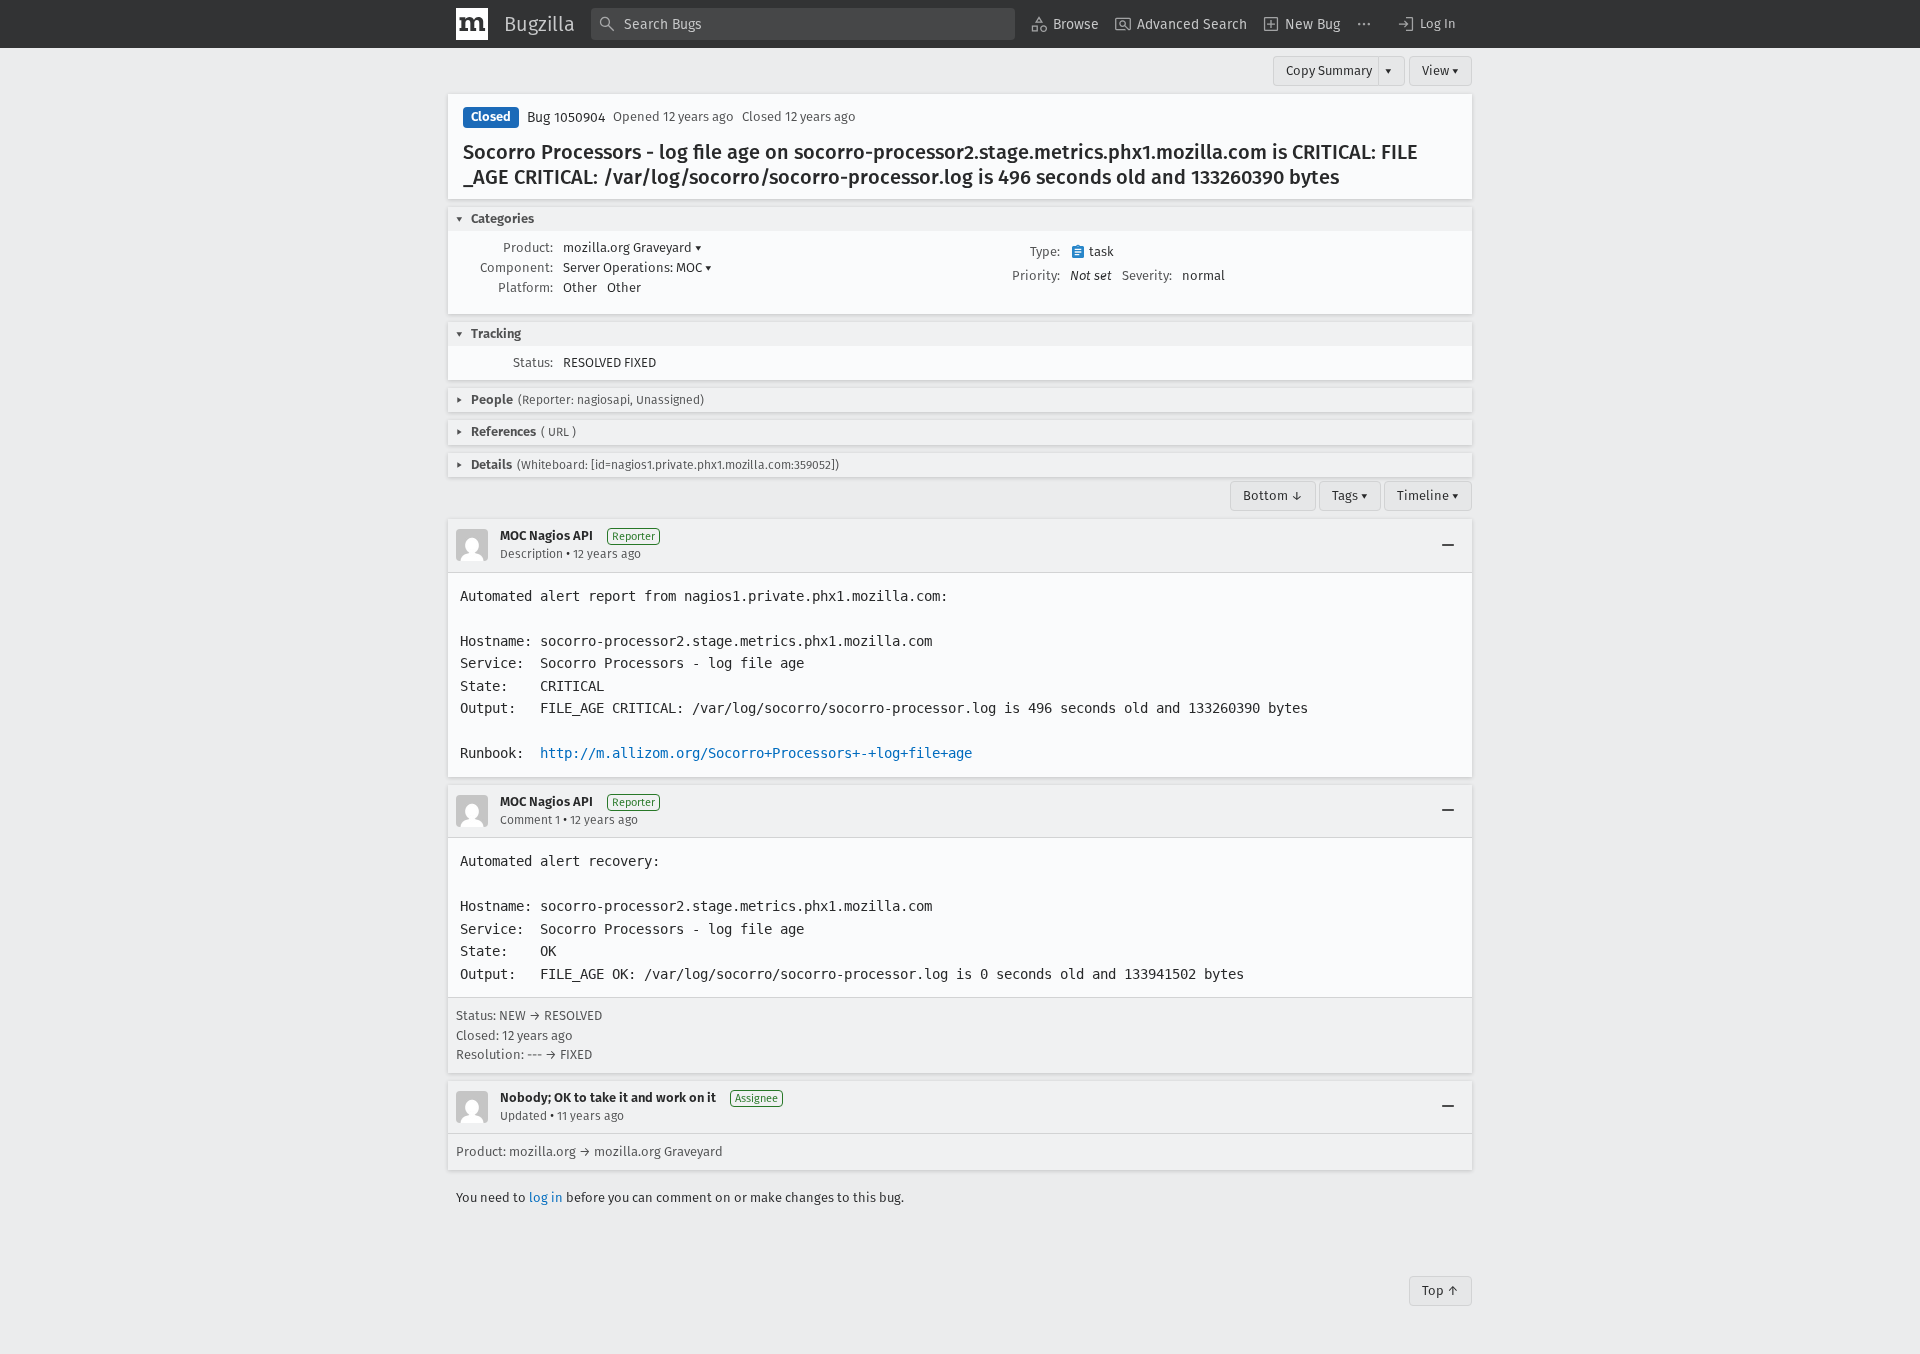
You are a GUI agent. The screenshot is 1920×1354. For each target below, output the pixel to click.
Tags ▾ (1350, 495)
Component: (516, 267)
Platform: (525, 287)
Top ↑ (1440, 1290)
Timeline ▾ (1428, 495)
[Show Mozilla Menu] (472, 24)
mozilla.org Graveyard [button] (632, 247)
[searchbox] (803, 24)
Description (531, 554)
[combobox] (803, 24)
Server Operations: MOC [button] (637, 267)
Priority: (1036, 275)
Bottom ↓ (1273, 495)
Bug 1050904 (566, 117)
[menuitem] (1065, 24)
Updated (523, 1116)
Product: (528, 247)
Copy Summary (1329, 70)
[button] (1426, 24)
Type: (1045, 251)
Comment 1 (530, 820)
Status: (533, 362)
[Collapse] (1448, 545)
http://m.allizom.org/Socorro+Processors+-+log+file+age (756, 753)
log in (546, 1197)
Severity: (1147, 275)
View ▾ (1440, 70)
